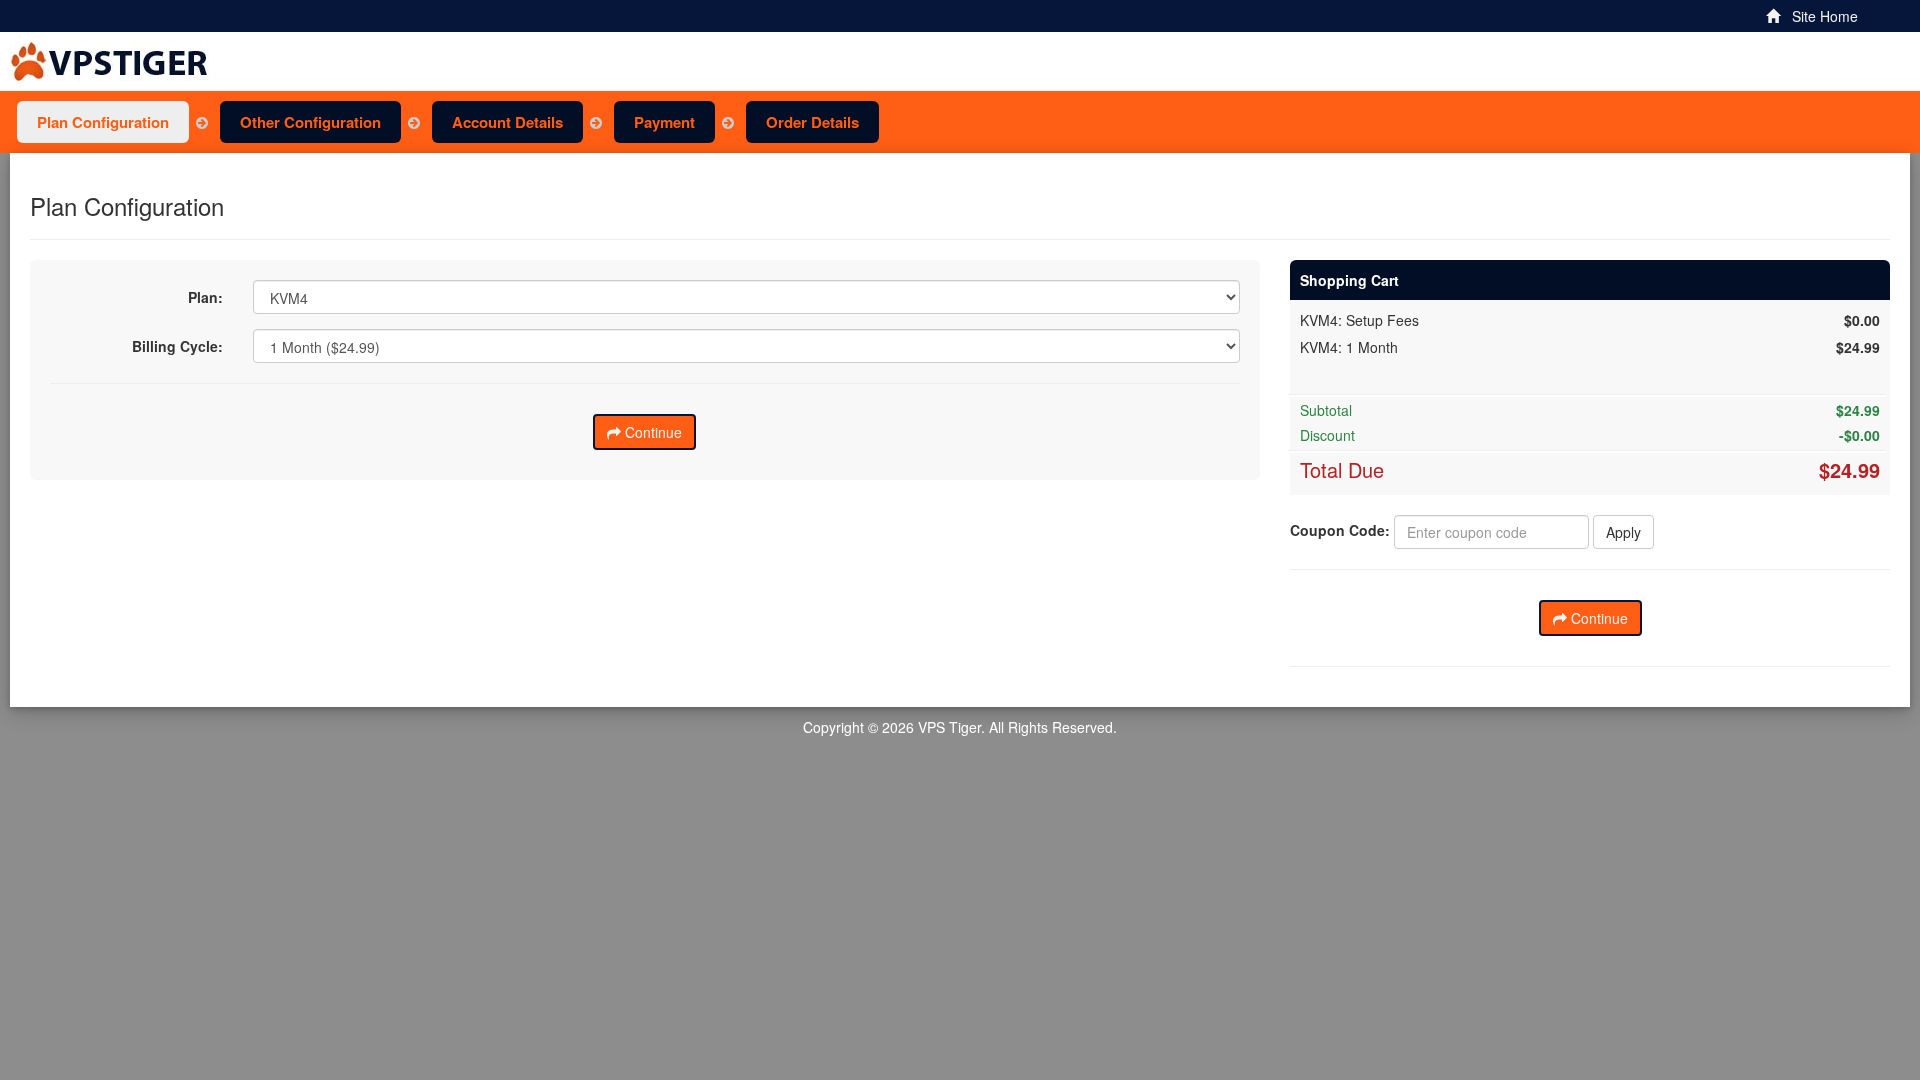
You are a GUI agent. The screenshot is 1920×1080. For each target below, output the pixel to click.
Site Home (1819, 16)
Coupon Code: (1340, 530)
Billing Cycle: (177, 346)
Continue (651, 432)
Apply (1623, 532)
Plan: (205, 297)
